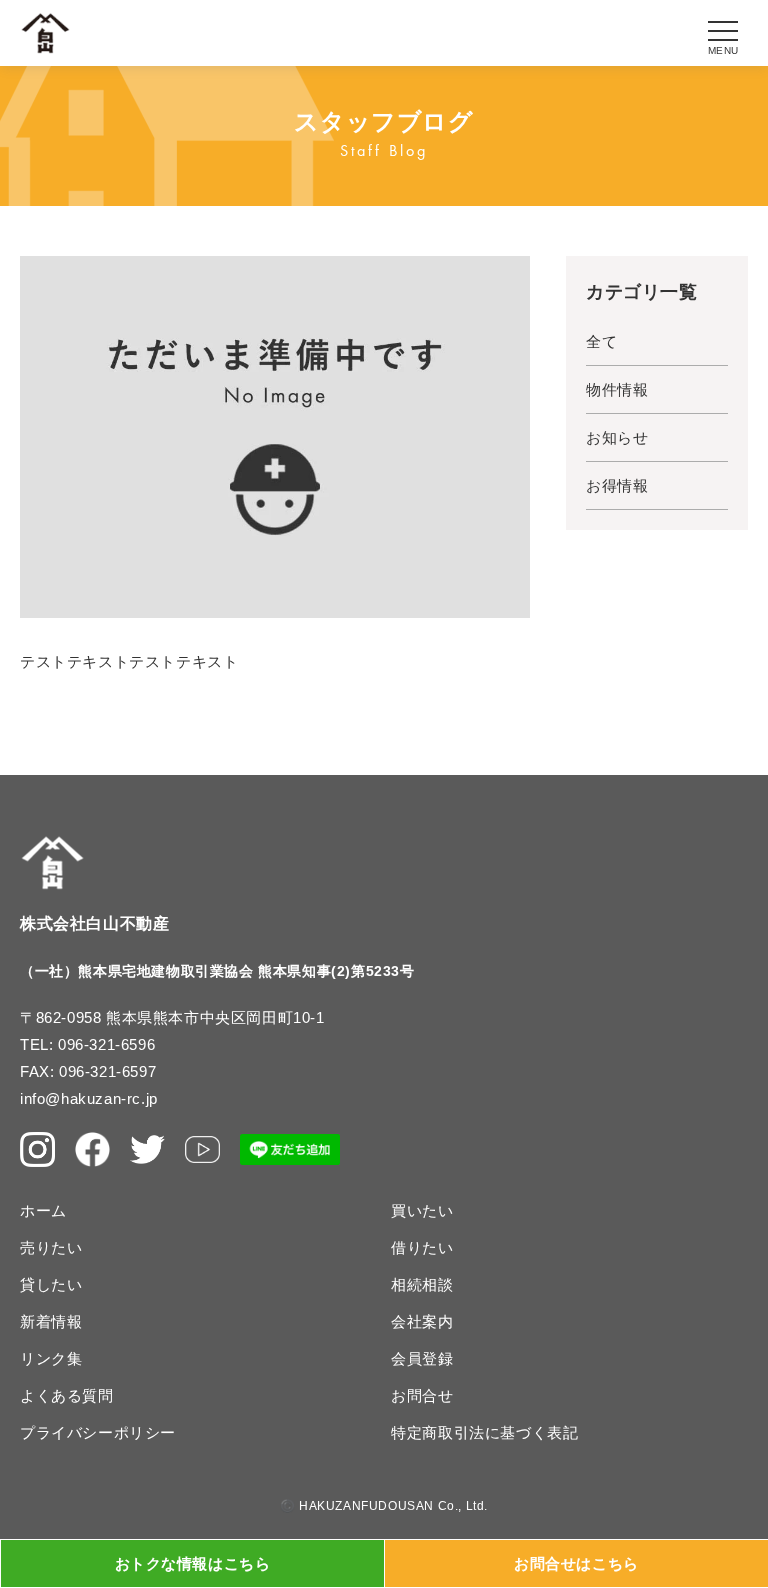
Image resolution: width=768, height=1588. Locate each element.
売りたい (51, 1247)
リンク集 (51, 1358)
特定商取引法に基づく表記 (484, 1432)
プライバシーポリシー (98, 1432)
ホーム (43, 1210)
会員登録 (422, 1358)
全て (601, 341)
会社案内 (422, 1321)
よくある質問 (67, 1395)
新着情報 (51, 1321)
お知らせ (617, 437)
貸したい (51, 1284)
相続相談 (422, 1284)
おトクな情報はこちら (193, 1563)
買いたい (422, 1210)
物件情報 (617, 389)
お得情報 (617, 485)
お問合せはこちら (576, 1563)
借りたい (422, 1247)
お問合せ (422, 1395)
